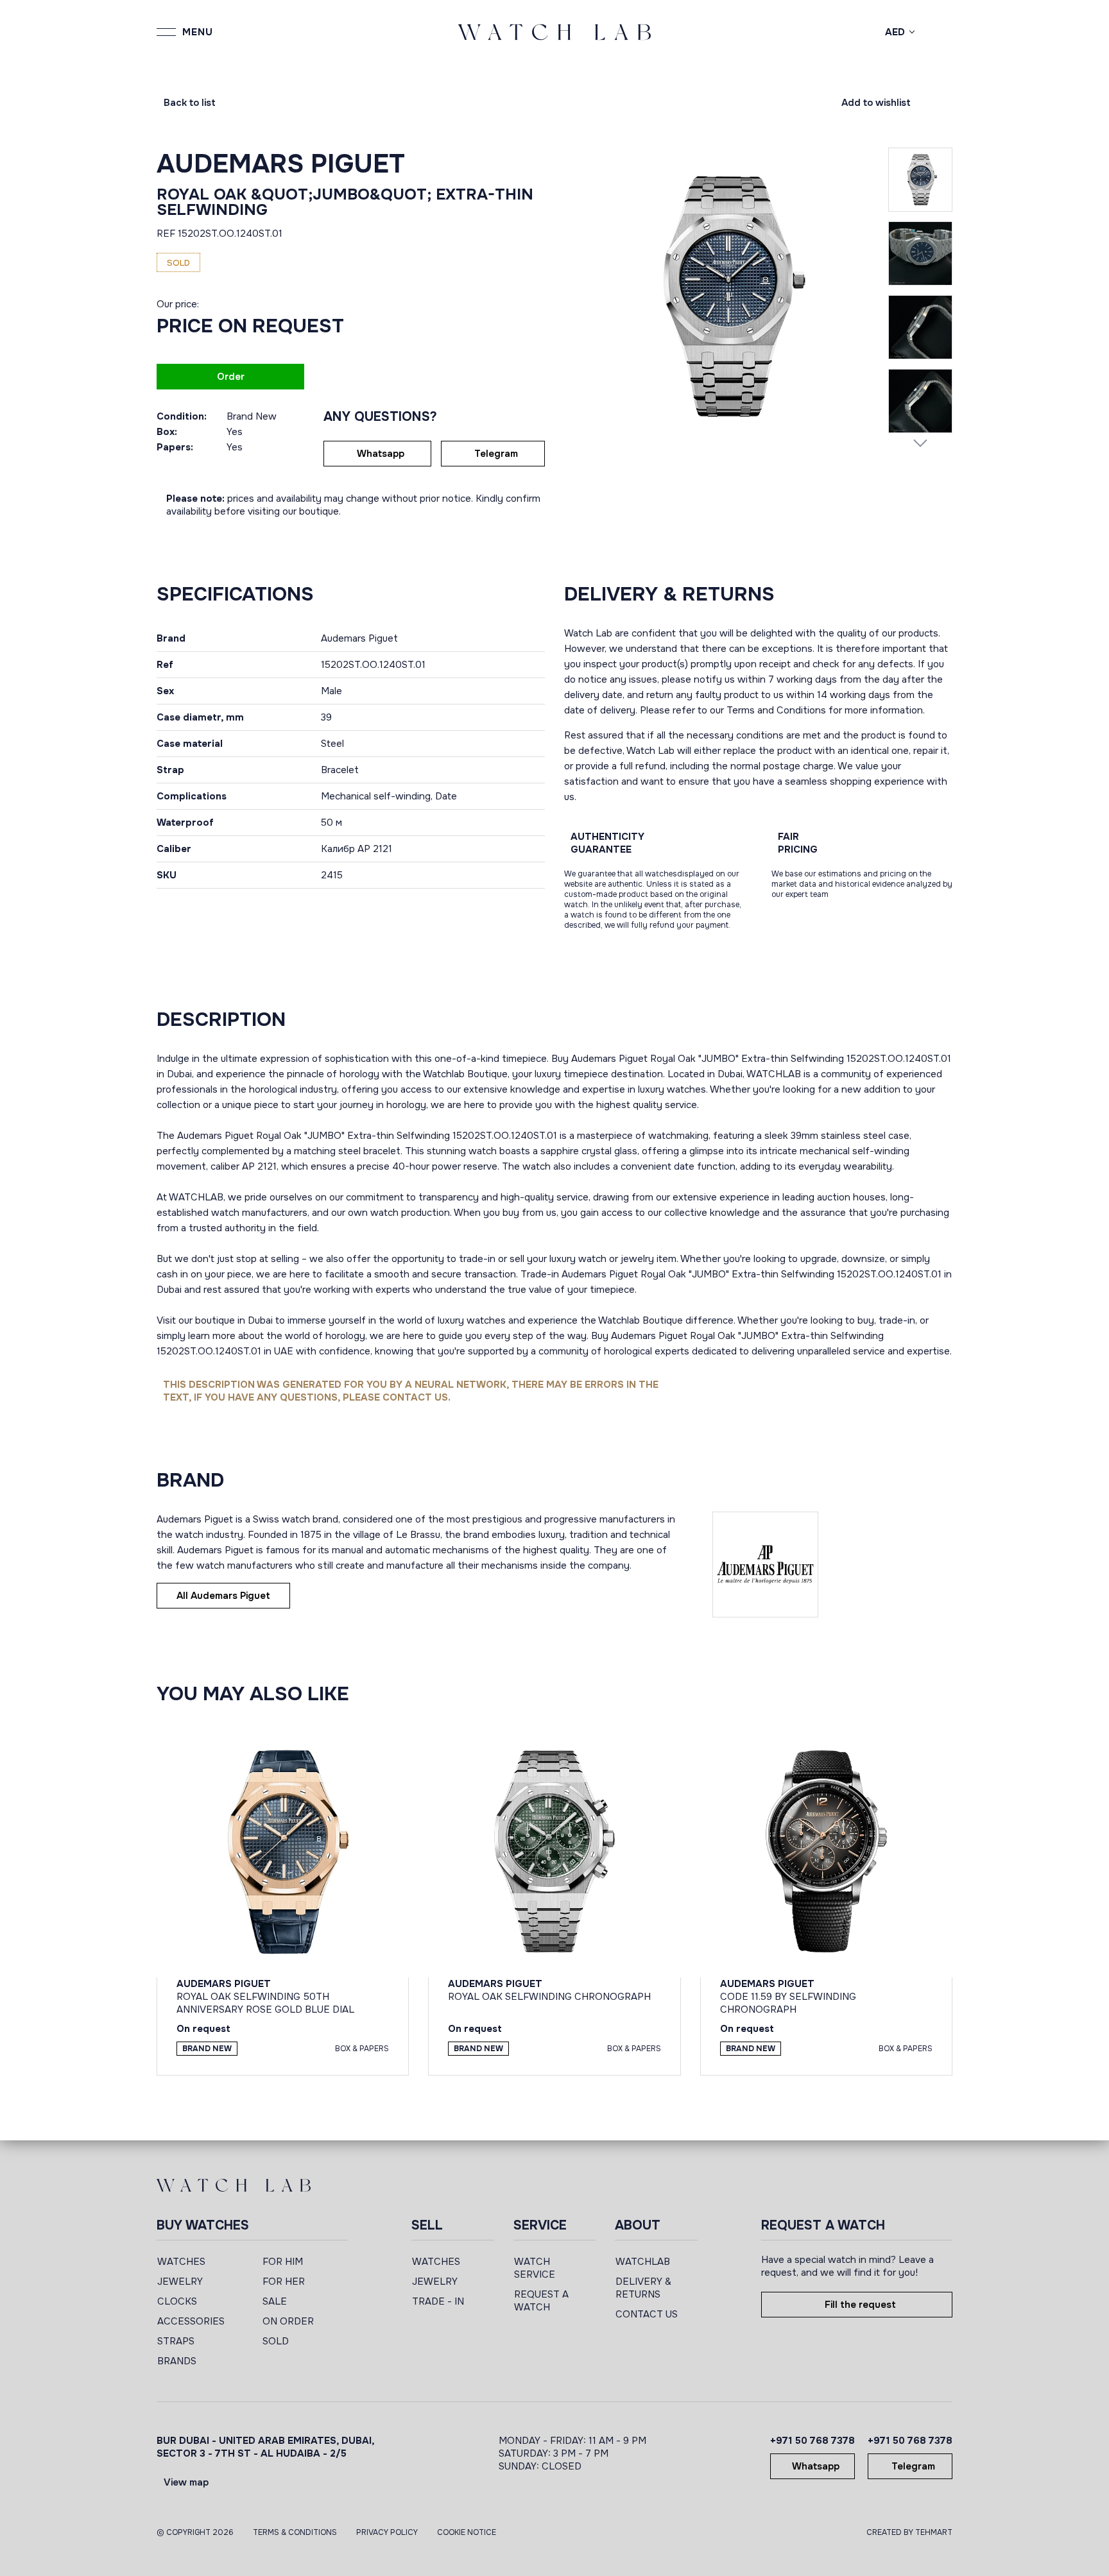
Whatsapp (381, 454)
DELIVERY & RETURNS (643, 2288)
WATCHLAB (643, 2262)
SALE (275, 2301)
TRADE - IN (438, 2301)
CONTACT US (647, 2314)
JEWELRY (180, 2282)
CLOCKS (177, 2301)
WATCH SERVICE (535, 2268)
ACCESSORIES (191, 2321)
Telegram (496, 454)
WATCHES (181, 2262)
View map (186, 2482)
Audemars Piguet (281, 164)
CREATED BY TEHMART (909, 2532)
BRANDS (177, 2361)
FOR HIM (283, 2262)
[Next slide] (920, 443)
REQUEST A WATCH (541, 2301)
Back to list (190, 103)
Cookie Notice (467, 2532)
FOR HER (284, 2282)
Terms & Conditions (295, 2532)
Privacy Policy (387, 2532)
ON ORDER (288, 2321)
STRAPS (176, 2341)
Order (231, 377)
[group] (726, 296)
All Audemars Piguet (223, 1596)
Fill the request (860, 2305)
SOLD (276, 2341)
